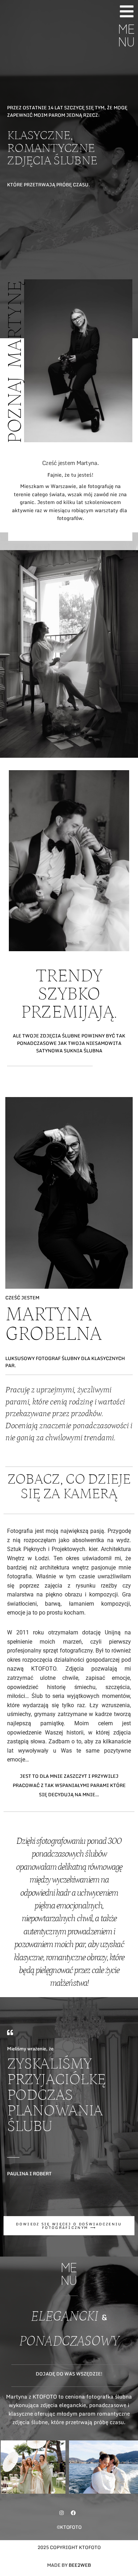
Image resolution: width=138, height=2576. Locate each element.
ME (126, 33)
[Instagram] (62, 2513)
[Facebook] (73, 2513)
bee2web (80, 2565)
